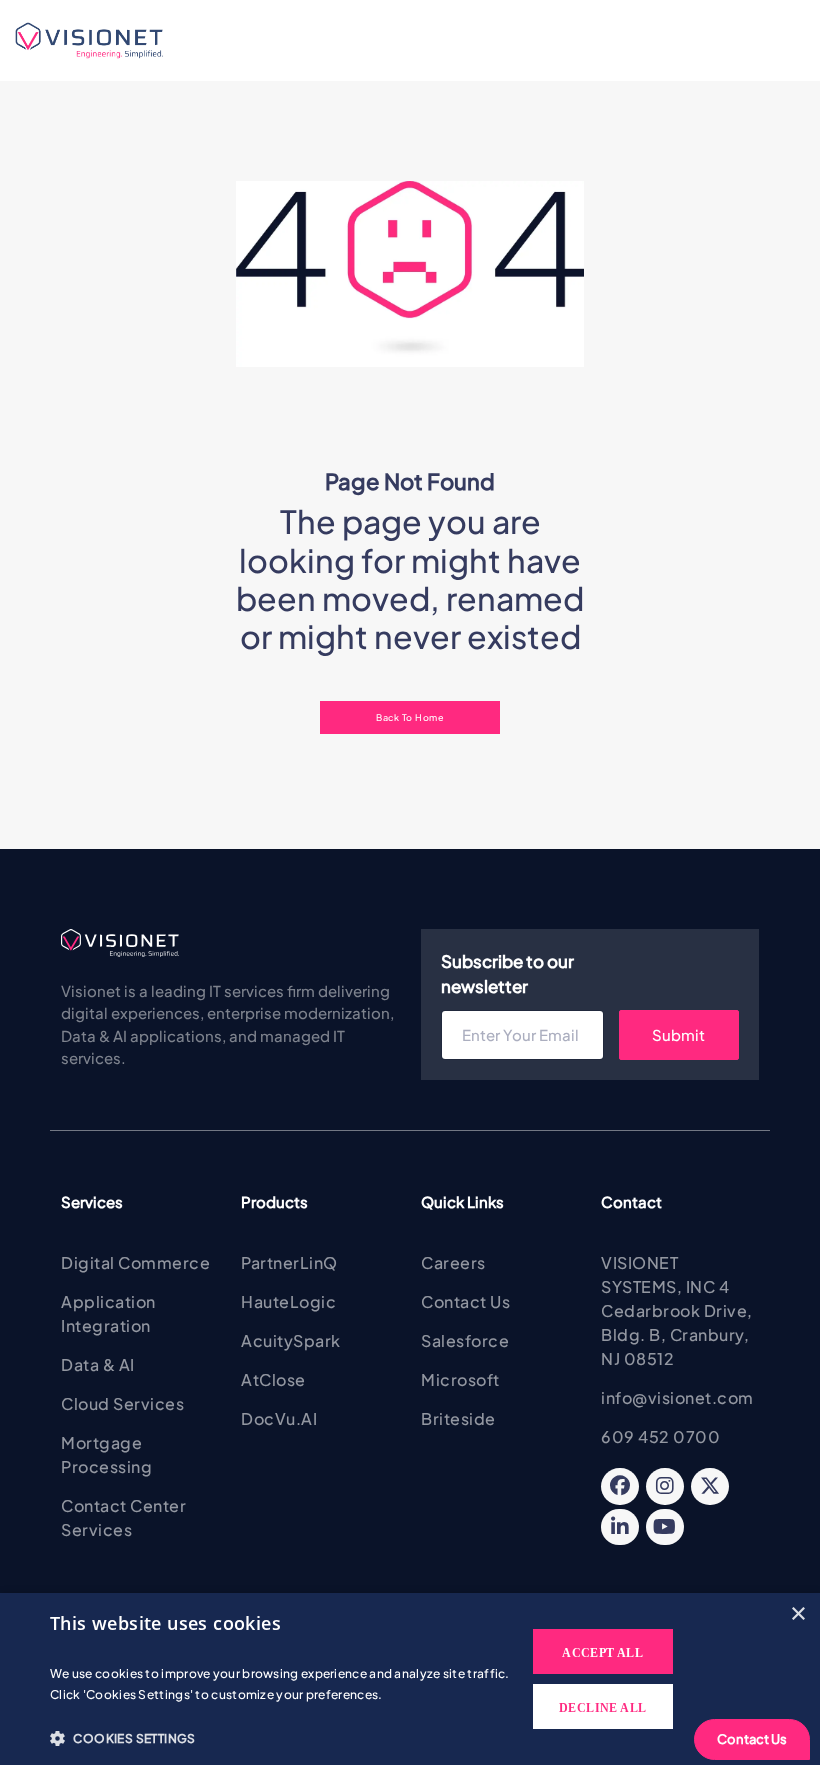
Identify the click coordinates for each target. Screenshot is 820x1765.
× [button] (797, 1614)
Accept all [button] (602, 1653)
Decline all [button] (602, 1708)
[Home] (97, 40)
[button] (281, 1738)
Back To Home (410, 717)
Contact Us (752, 1739)
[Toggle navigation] (221, 41)
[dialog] (410, 1679)
